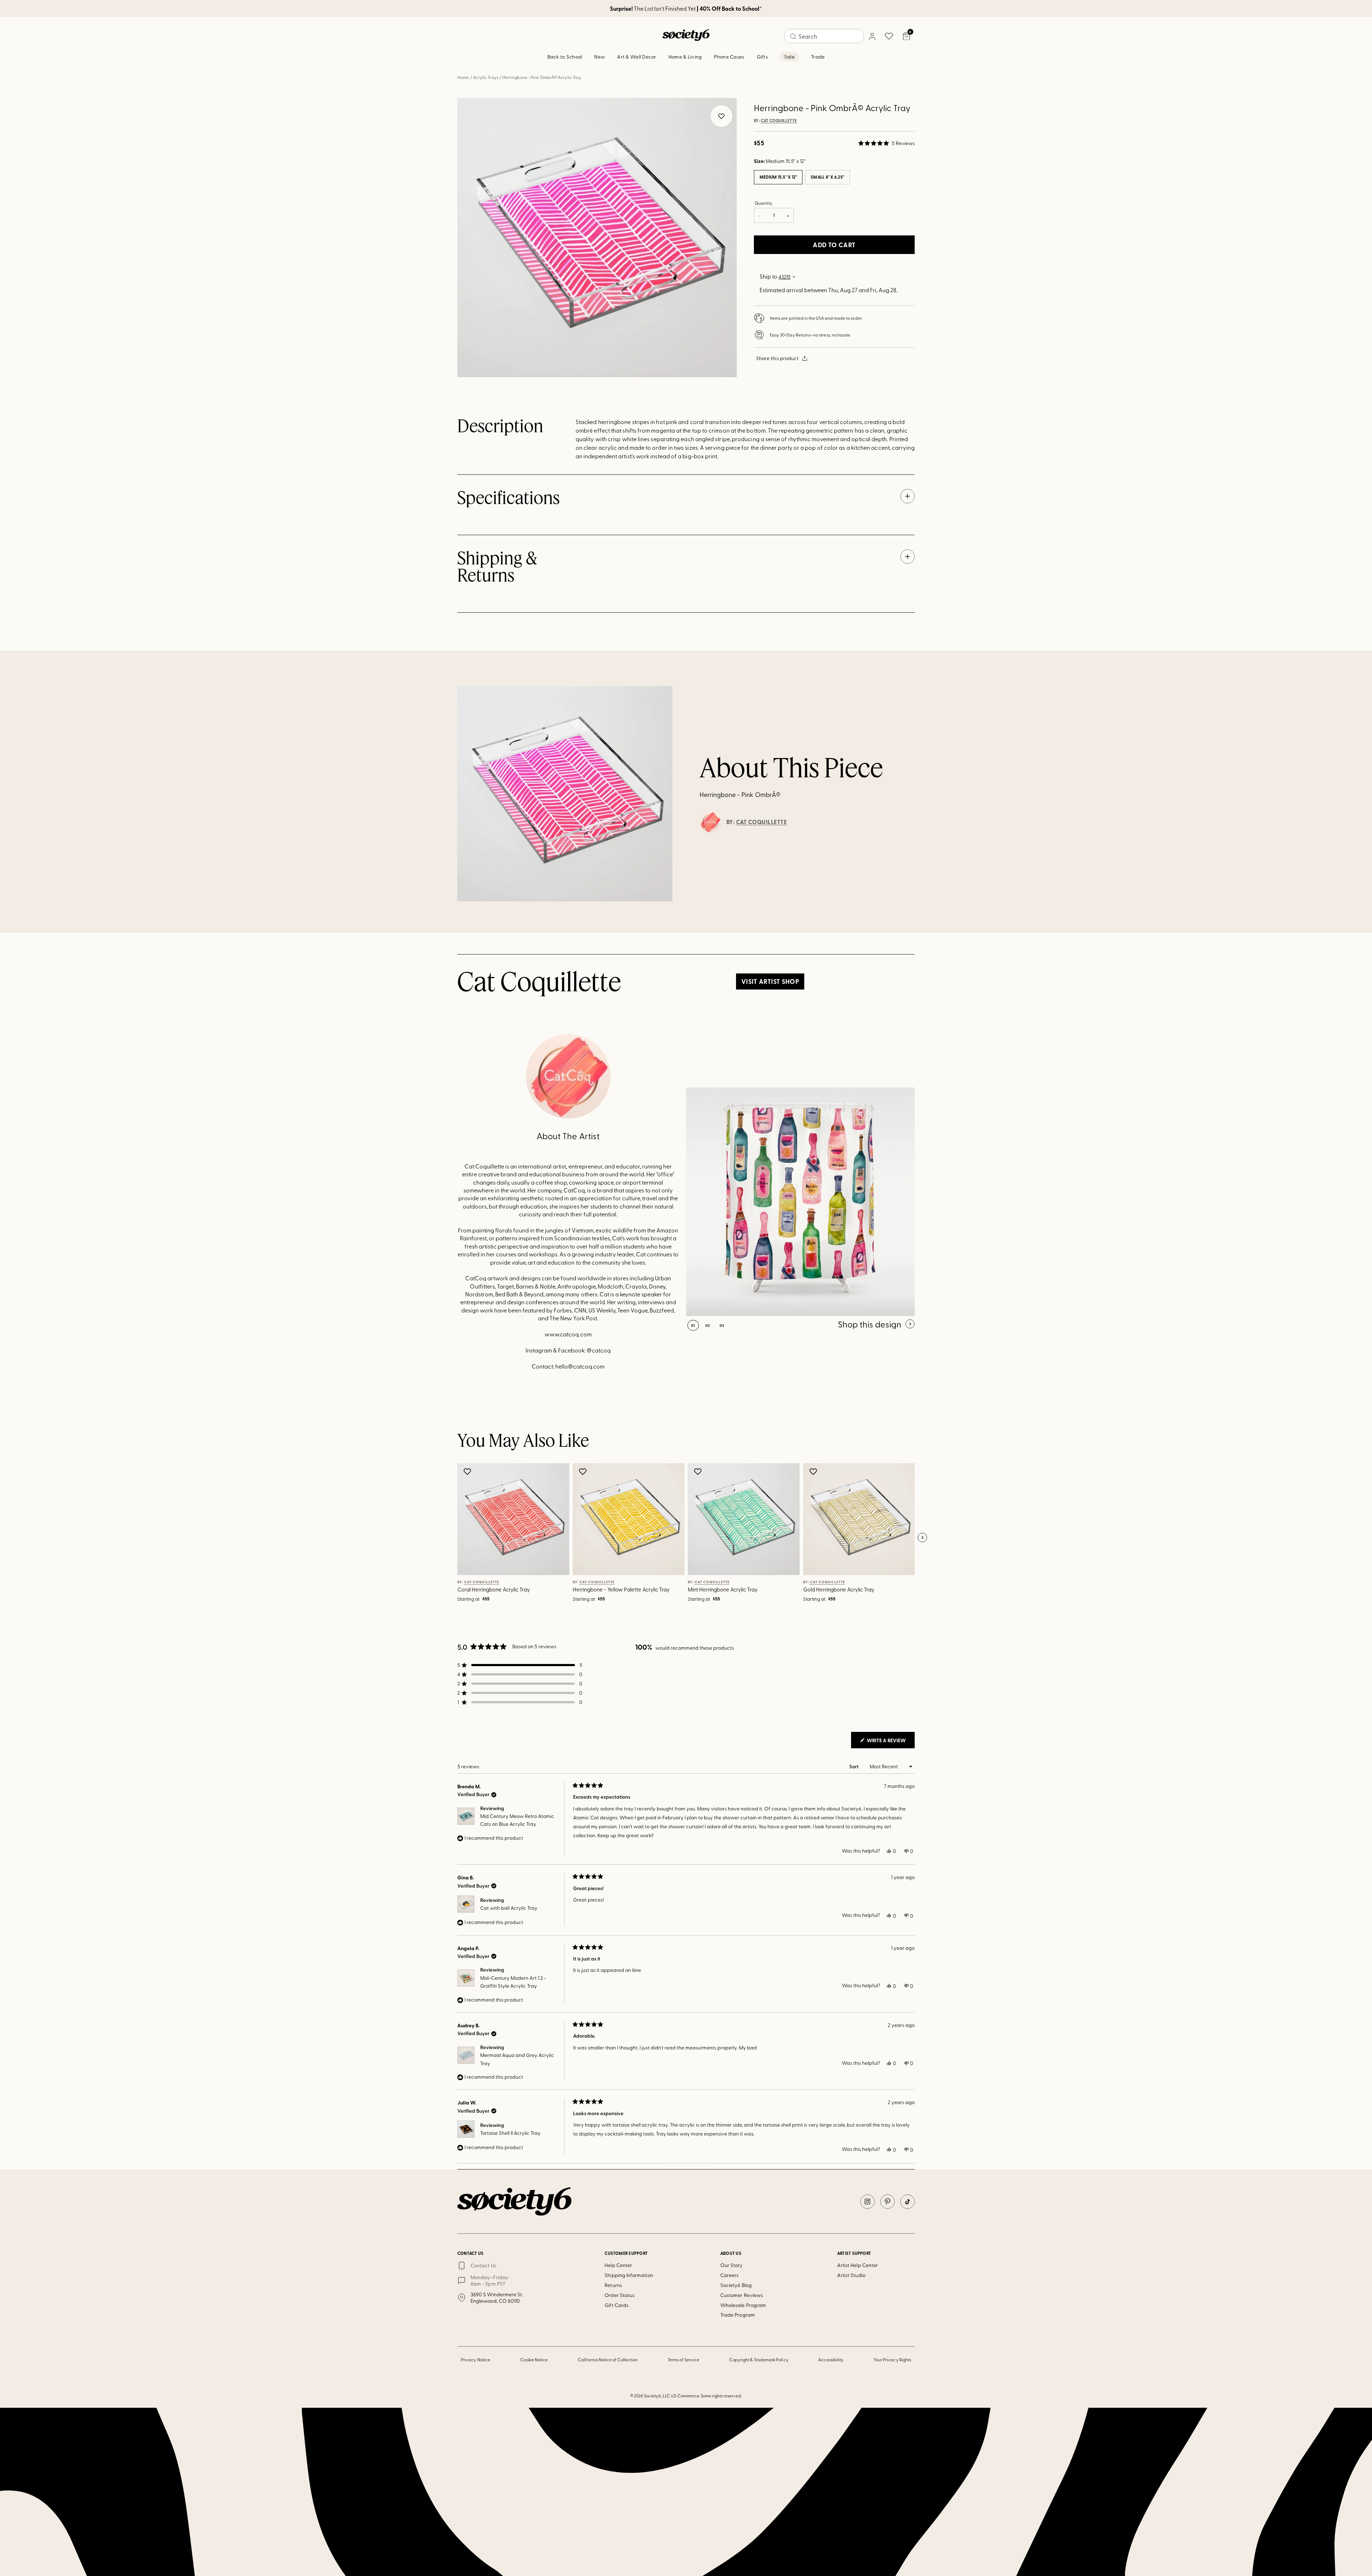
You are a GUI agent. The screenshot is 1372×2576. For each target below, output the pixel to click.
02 (708, 1325)
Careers (730, 2275)
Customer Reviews (742, 2295)
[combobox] (824, 36)
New (600, 57)
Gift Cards (617, 2305)
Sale (789, 57)
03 (722, 1325)
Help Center (618, 2265)
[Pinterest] (888, 2202)
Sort (854, 1766)
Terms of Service (683, 2360)
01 (693, 1325)
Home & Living (685, 57)
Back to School (565, 57)
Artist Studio (851, 2275)
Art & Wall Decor (637, 57)
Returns (613, 2285)
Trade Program (738, 2315)
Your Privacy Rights (892, 2360)
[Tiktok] (908, 2202)
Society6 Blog (736, 2285)
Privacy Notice (476, 2360)
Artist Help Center (857, 2265)
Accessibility (831, 2360)
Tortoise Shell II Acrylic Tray (510, 2133)
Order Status (620, 2295)
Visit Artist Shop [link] (770, 981)
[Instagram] (868, 2202)
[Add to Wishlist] (468, 1471)
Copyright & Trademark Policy (759, 2360)
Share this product (777, 358)
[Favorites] (889, 36)
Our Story (732, 2265)
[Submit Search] (793, 36)
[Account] (872, 36)
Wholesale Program (743, 2305)
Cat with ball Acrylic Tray (509, 1908)
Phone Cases (729, 57)
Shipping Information (629, 2275)
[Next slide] (922, 1538)
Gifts (762, 57)
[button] (886, 143)
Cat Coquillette (779, 121)
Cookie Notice (534, 2360)
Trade (818, 57)
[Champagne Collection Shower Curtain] (800, 1202)
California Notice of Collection (608, 2360)
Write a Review (890, 1742)
